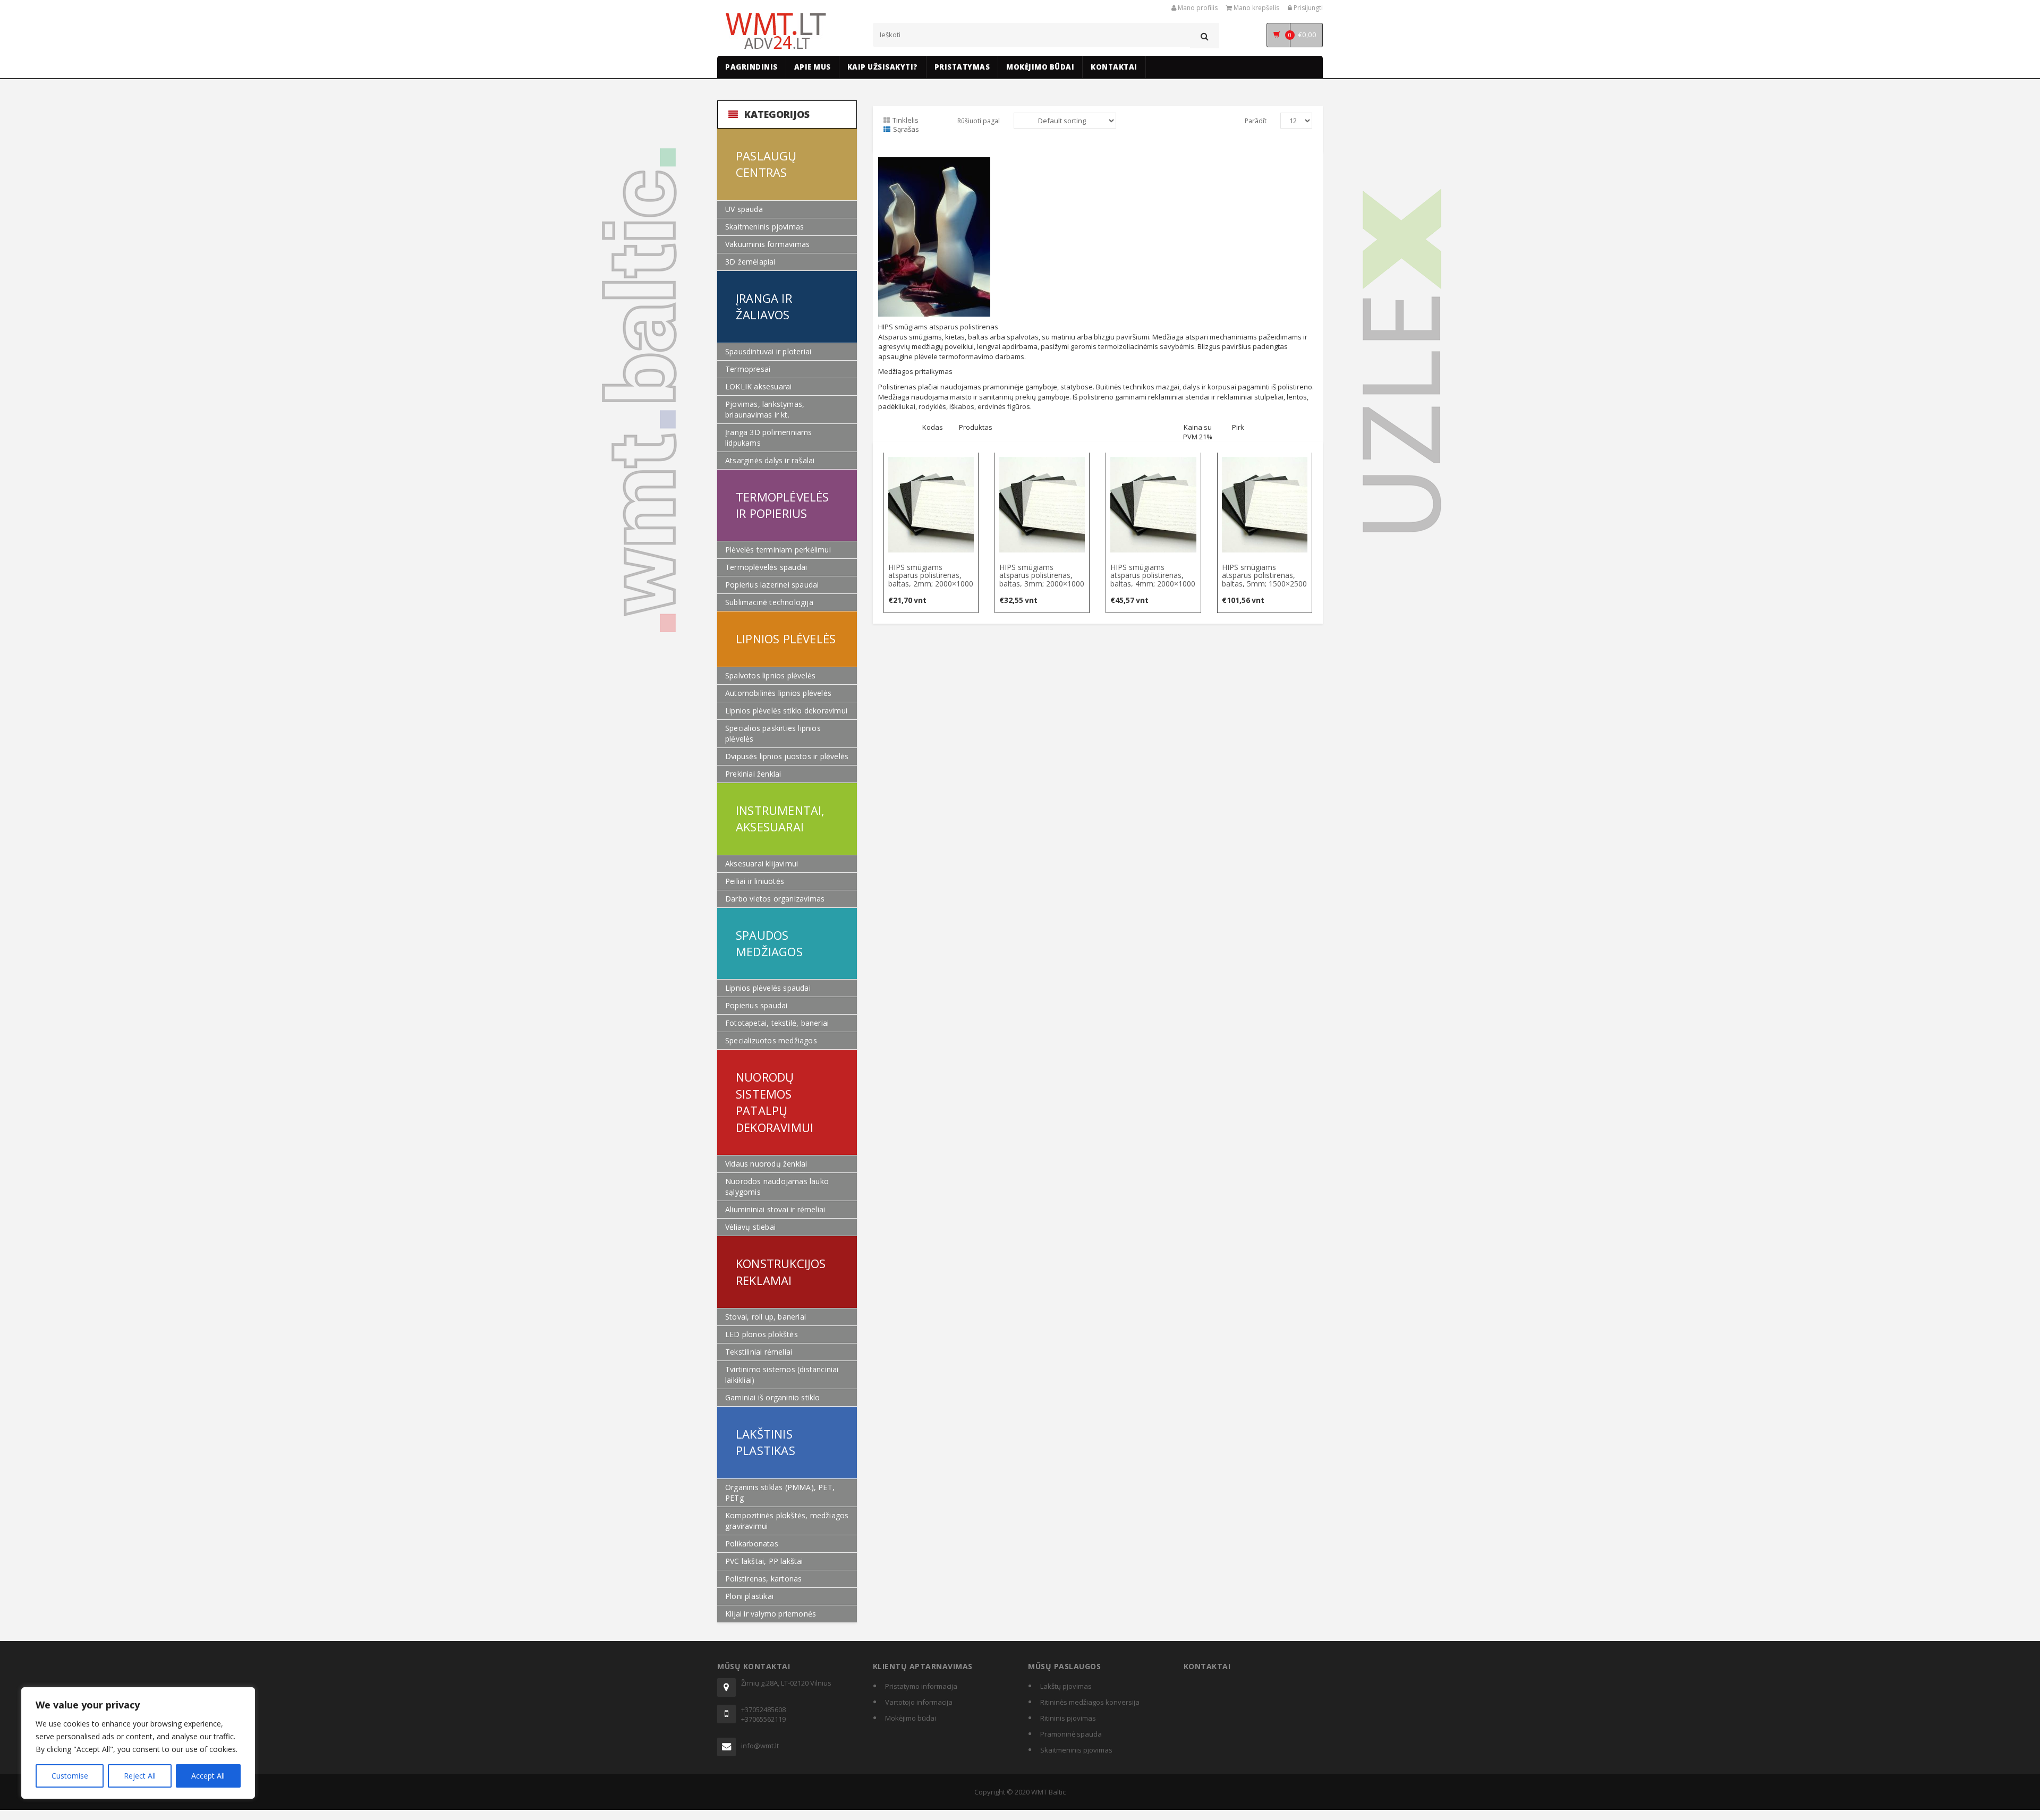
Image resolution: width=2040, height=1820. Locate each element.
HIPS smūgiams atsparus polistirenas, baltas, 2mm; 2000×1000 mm (931, 579)
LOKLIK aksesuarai (758, 386)
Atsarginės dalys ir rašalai (770, 460)
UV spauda (744, 209)
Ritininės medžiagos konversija (1090, 1702)
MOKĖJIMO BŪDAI (1040, 67)
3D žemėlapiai (750, 262)
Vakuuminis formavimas (767, 244)
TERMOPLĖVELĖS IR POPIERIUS (783, 505)
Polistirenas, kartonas (763, 1579)
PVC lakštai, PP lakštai (764, 1561)
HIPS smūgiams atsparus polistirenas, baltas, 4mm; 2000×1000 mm (1153, 579)
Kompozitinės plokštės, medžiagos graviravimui (787, 1521)
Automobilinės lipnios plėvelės (778, 693)
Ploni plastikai (749, 1596)
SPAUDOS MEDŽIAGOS (769, 943)
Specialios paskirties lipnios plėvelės (773, 733)
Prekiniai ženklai (753, 774)
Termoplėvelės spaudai (766, 567)
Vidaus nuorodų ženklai (766, 1164)
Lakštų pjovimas (1066, 1686)
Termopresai (748, 369)
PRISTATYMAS (962, 67)
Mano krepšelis (1256, 8)
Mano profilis (1197, 8)
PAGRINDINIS (751, 67)
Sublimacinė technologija (769, 602)
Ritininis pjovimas (1068, 1718)
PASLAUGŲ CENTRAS (766, 164)
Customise (70, 1776)
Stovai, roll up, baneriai (766, 1317)
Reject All (140, 1776)
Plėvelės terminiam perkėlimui (778, 550)
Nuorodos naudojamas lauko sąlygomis (777, 1187)
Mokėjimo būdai (911, 1718)
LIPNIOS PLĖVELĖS (786, 639)
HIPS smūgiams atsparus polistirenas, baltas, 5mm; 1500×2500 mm (1264, 579)
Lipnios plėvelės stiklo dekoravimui (786, 711)
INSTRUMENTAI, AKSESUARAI (780, 818)
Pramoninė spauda (1071, 1734)
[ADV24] (777, 32)
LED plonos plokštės (762, 1334)
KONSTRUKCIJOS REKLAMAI (781, 1272)
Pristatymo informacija (921, 1686)
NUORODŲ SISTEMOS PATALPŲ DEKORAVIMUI (775, 1102)
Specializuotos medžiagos (771, 1040)
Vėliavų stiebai (750, 1227)
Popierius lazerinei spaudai (772, 585)
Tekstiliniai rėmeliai (759, 1352)
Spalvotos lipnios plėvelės (770, 675)
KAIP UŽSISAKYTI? (883, 67)
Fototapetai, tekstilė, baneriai (777, 1023)
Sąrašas (906, 129)
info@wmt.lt (760, 1746)
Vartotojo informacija (919, 1702)
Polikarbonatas (752, 1543)
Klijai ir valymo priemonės (771, 1614)
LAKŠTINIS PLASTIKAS (766, 1442)
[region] (138, 1743)
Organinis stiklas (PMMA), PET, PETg (780, 1492)
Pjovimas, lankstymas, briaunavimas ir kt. (765, 409)
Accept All (208, 1776)
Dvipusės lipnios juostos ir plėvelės (787, 756)
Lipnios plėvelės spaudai (768, 988)
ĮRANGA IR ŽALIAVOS (764, 306)
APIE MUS (813, 67)
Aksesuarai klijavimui (762, 864)
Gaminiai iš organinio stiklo (773, 1397)
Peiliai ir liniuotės (755, 881)
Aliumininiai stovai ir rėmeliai (775, 1209)
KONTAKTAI (1114, 67)
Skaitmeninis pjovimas (764, 227)
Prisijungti (1307, 8)
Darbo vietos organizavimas (775, 899)
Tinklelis (906, 120)
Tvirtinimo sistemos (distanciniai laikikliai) (782, 1375)
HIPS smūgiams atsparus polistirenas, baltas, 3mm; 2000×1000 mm (1042, 579)
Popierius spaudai (756, 1005)
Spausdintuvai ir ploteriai (768, 351)
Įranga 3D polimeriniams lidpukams (769, 437)
